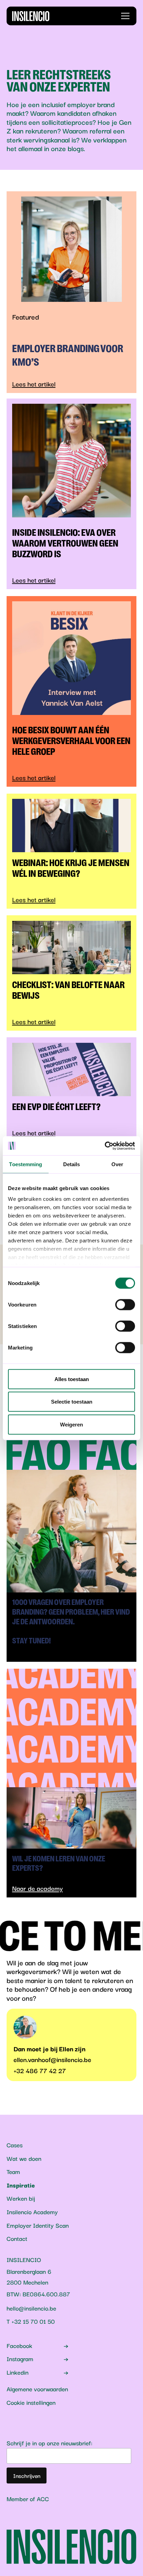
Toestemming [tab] (26, 1164)
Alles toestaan (72, 1379)
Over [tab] (117, 1164)
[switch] (125, 1304)
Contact (17, 2238)
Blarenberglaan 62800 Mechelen (29, 2277)
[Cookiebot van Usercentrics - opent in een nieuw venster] (105, 1146)
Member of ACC (28, 2498)
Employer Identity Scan (38, 2225)
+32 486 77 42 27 (40, 2070)
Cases (15, 2145)
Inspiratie (21, 2185)
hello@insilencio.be (31, 2308)
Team (13, 2171)
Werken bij (21, 2198)
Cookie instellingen (31, 2402)
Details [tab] (72, 1164)
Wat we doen (24, 2158)
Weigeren (71, 1424)
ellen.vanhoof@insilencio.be (52, 2059)
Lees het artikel (34, 384)
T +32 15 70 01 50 (31, 2321)
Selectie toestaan (72, 1402)
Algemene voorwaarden (37, 2389)
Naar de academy (37, 1888)
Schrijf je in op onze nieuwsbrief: (49, 2443)
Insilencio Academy (32, 2212)
